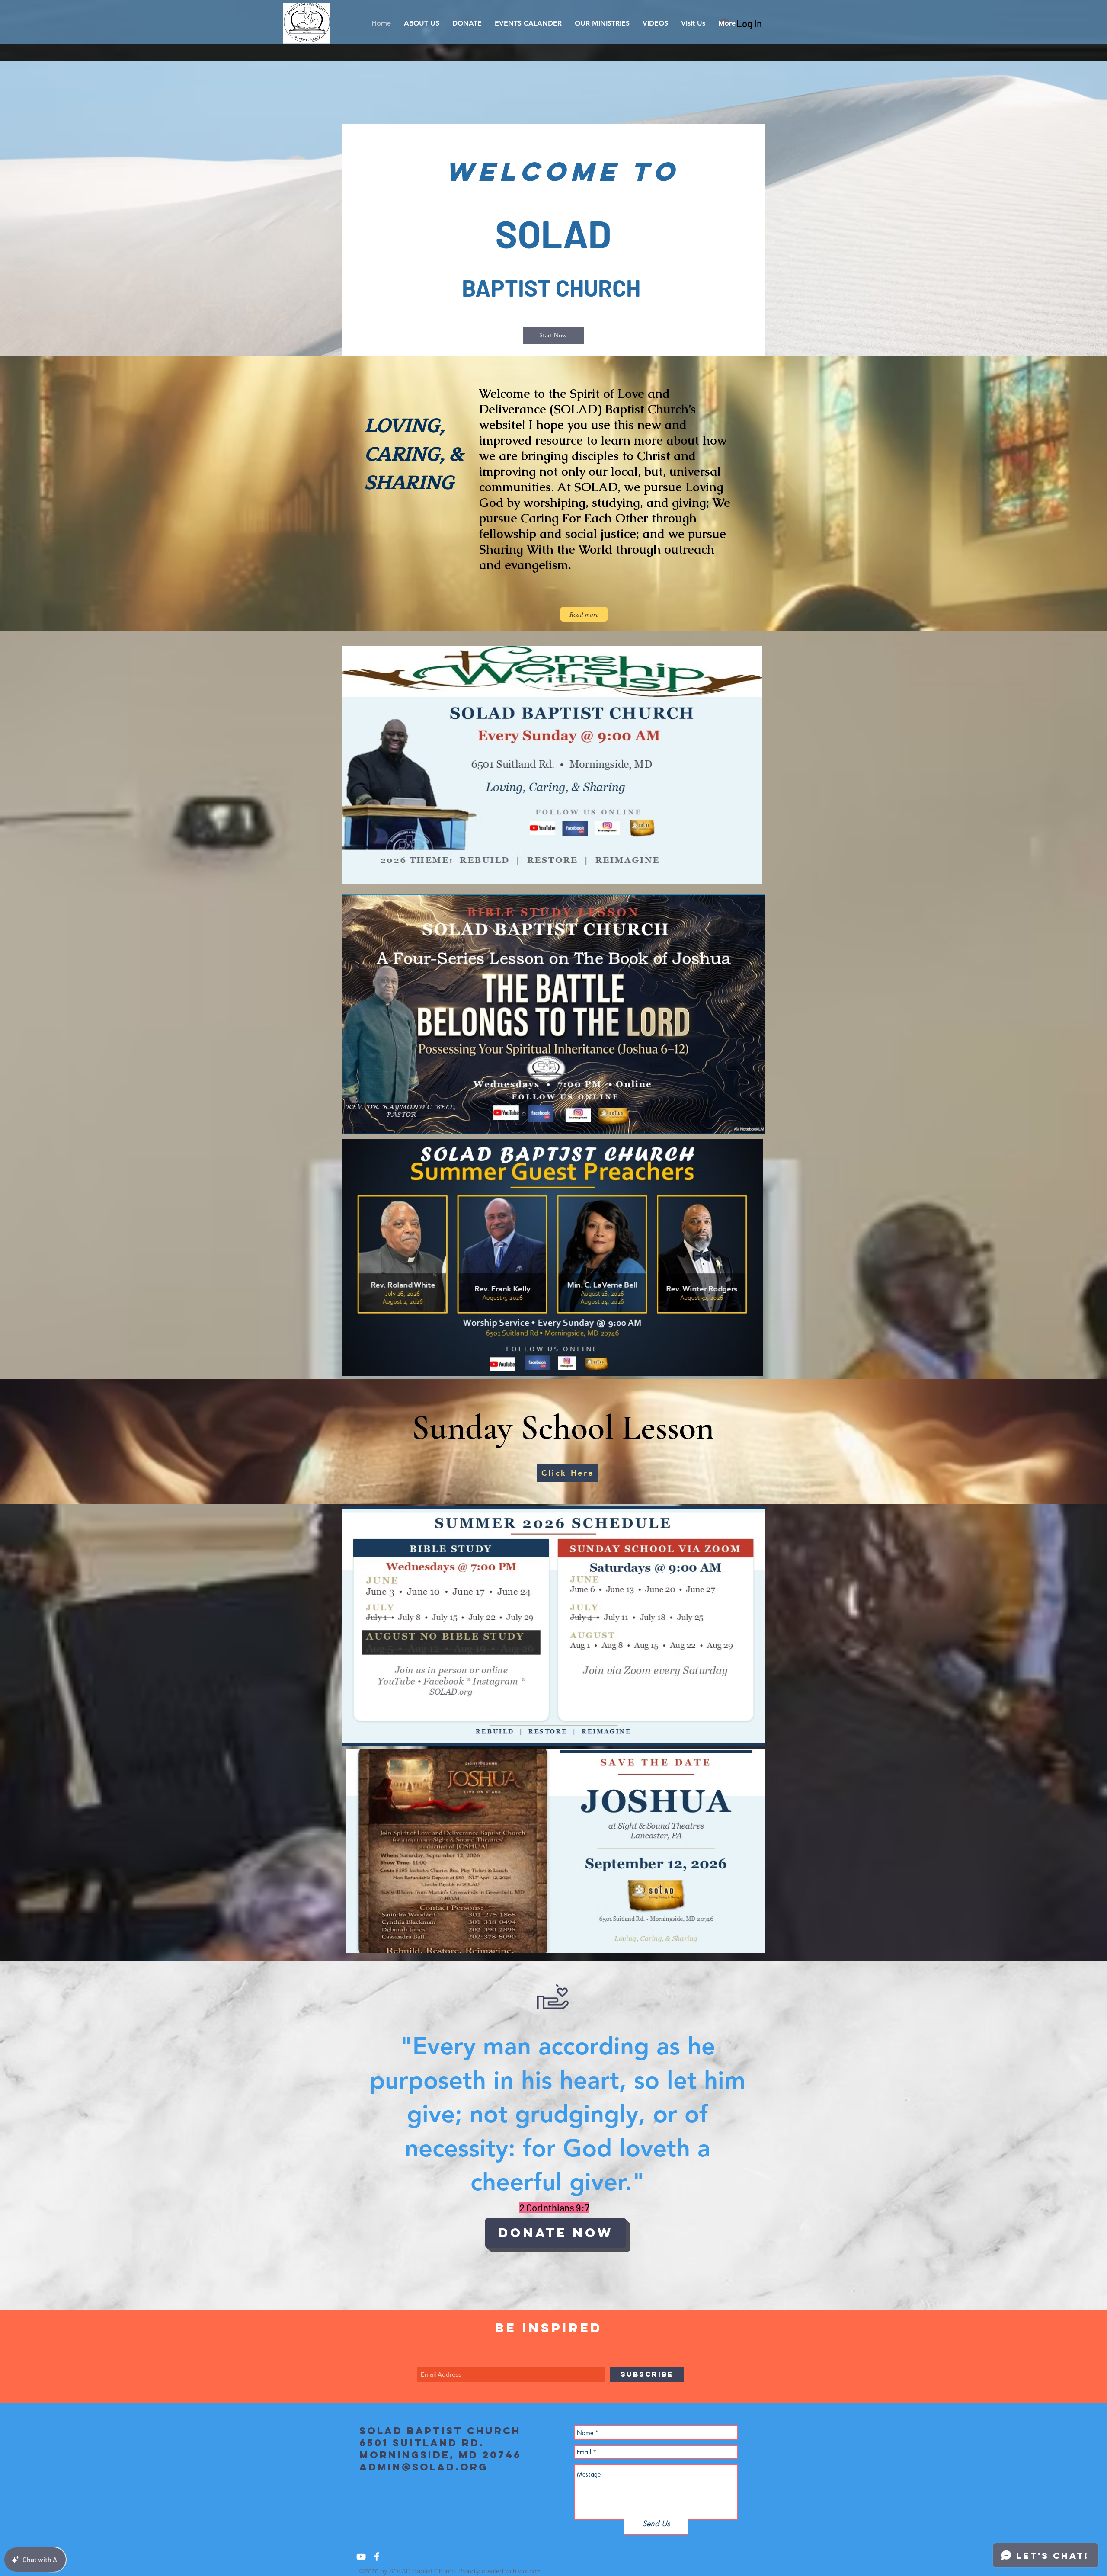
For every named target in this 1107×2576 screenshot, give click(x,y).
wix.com (530, 2571)
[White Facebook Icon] (377, 2557)
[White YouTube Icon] (361, 2557)
